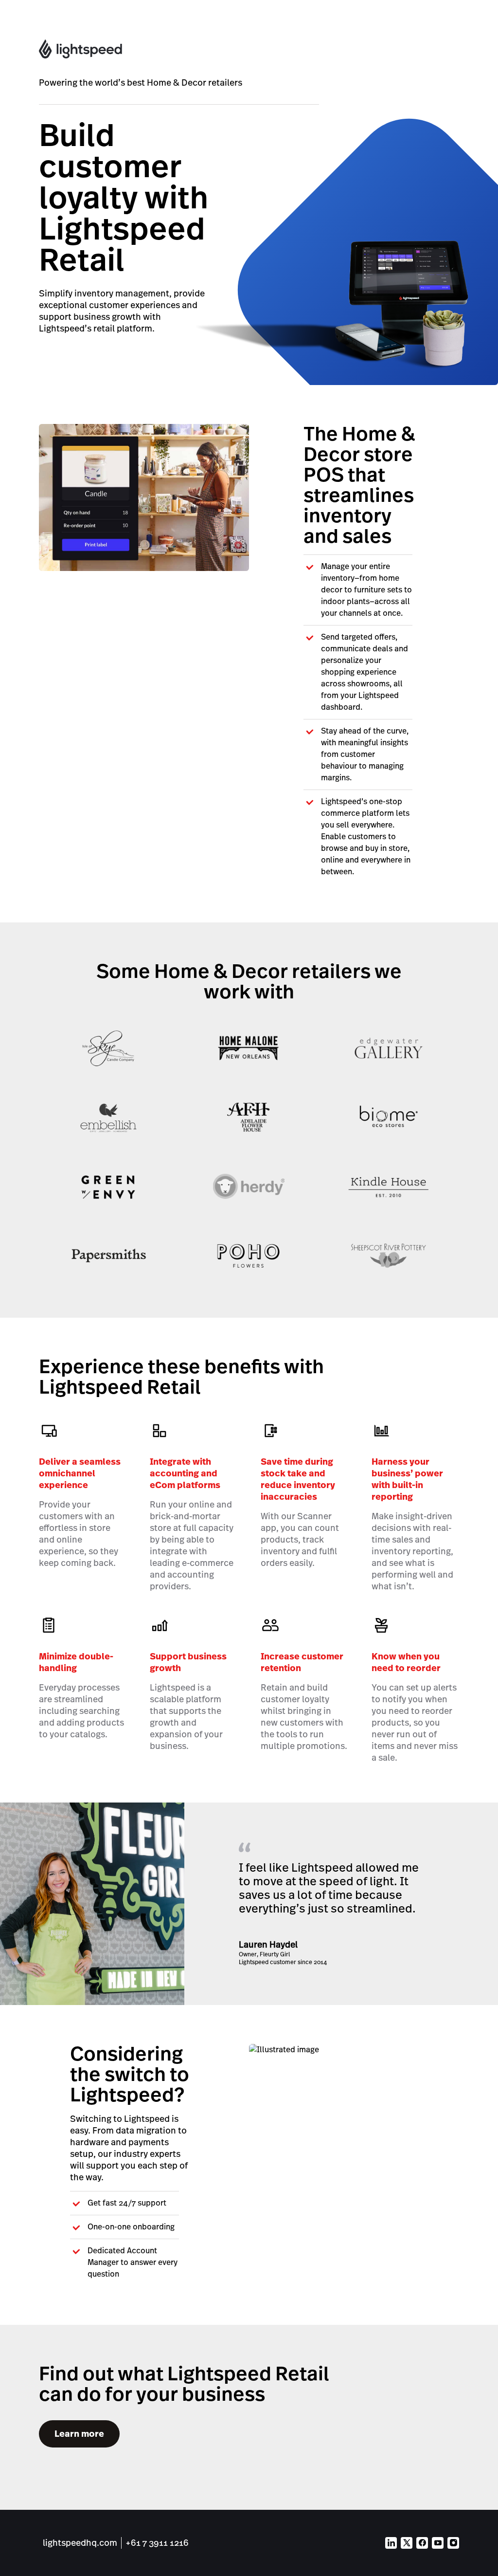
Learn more (79, 2434)
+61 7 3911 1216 (157, 2543)
